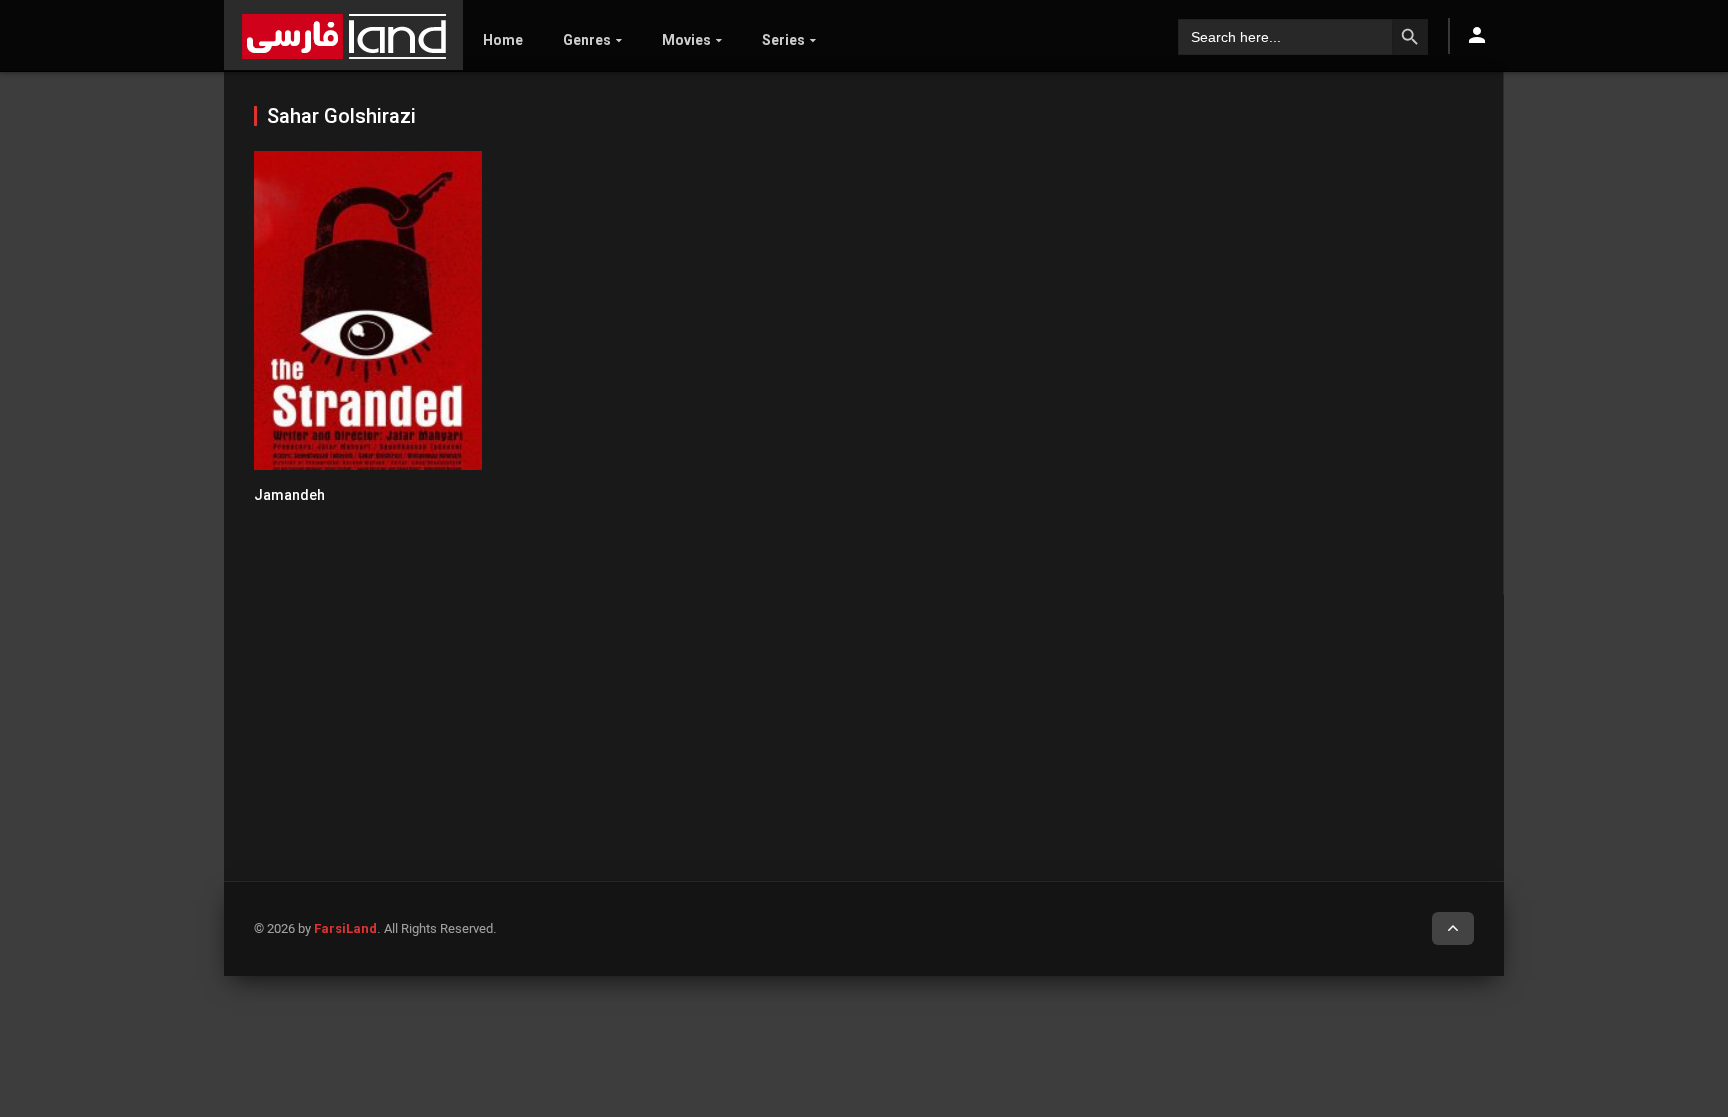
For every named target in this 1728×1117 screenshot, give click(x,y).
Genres (587, 40)
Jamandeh (289, 495)
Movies (686, 40)
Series (783, 40)
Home (503, 40)
